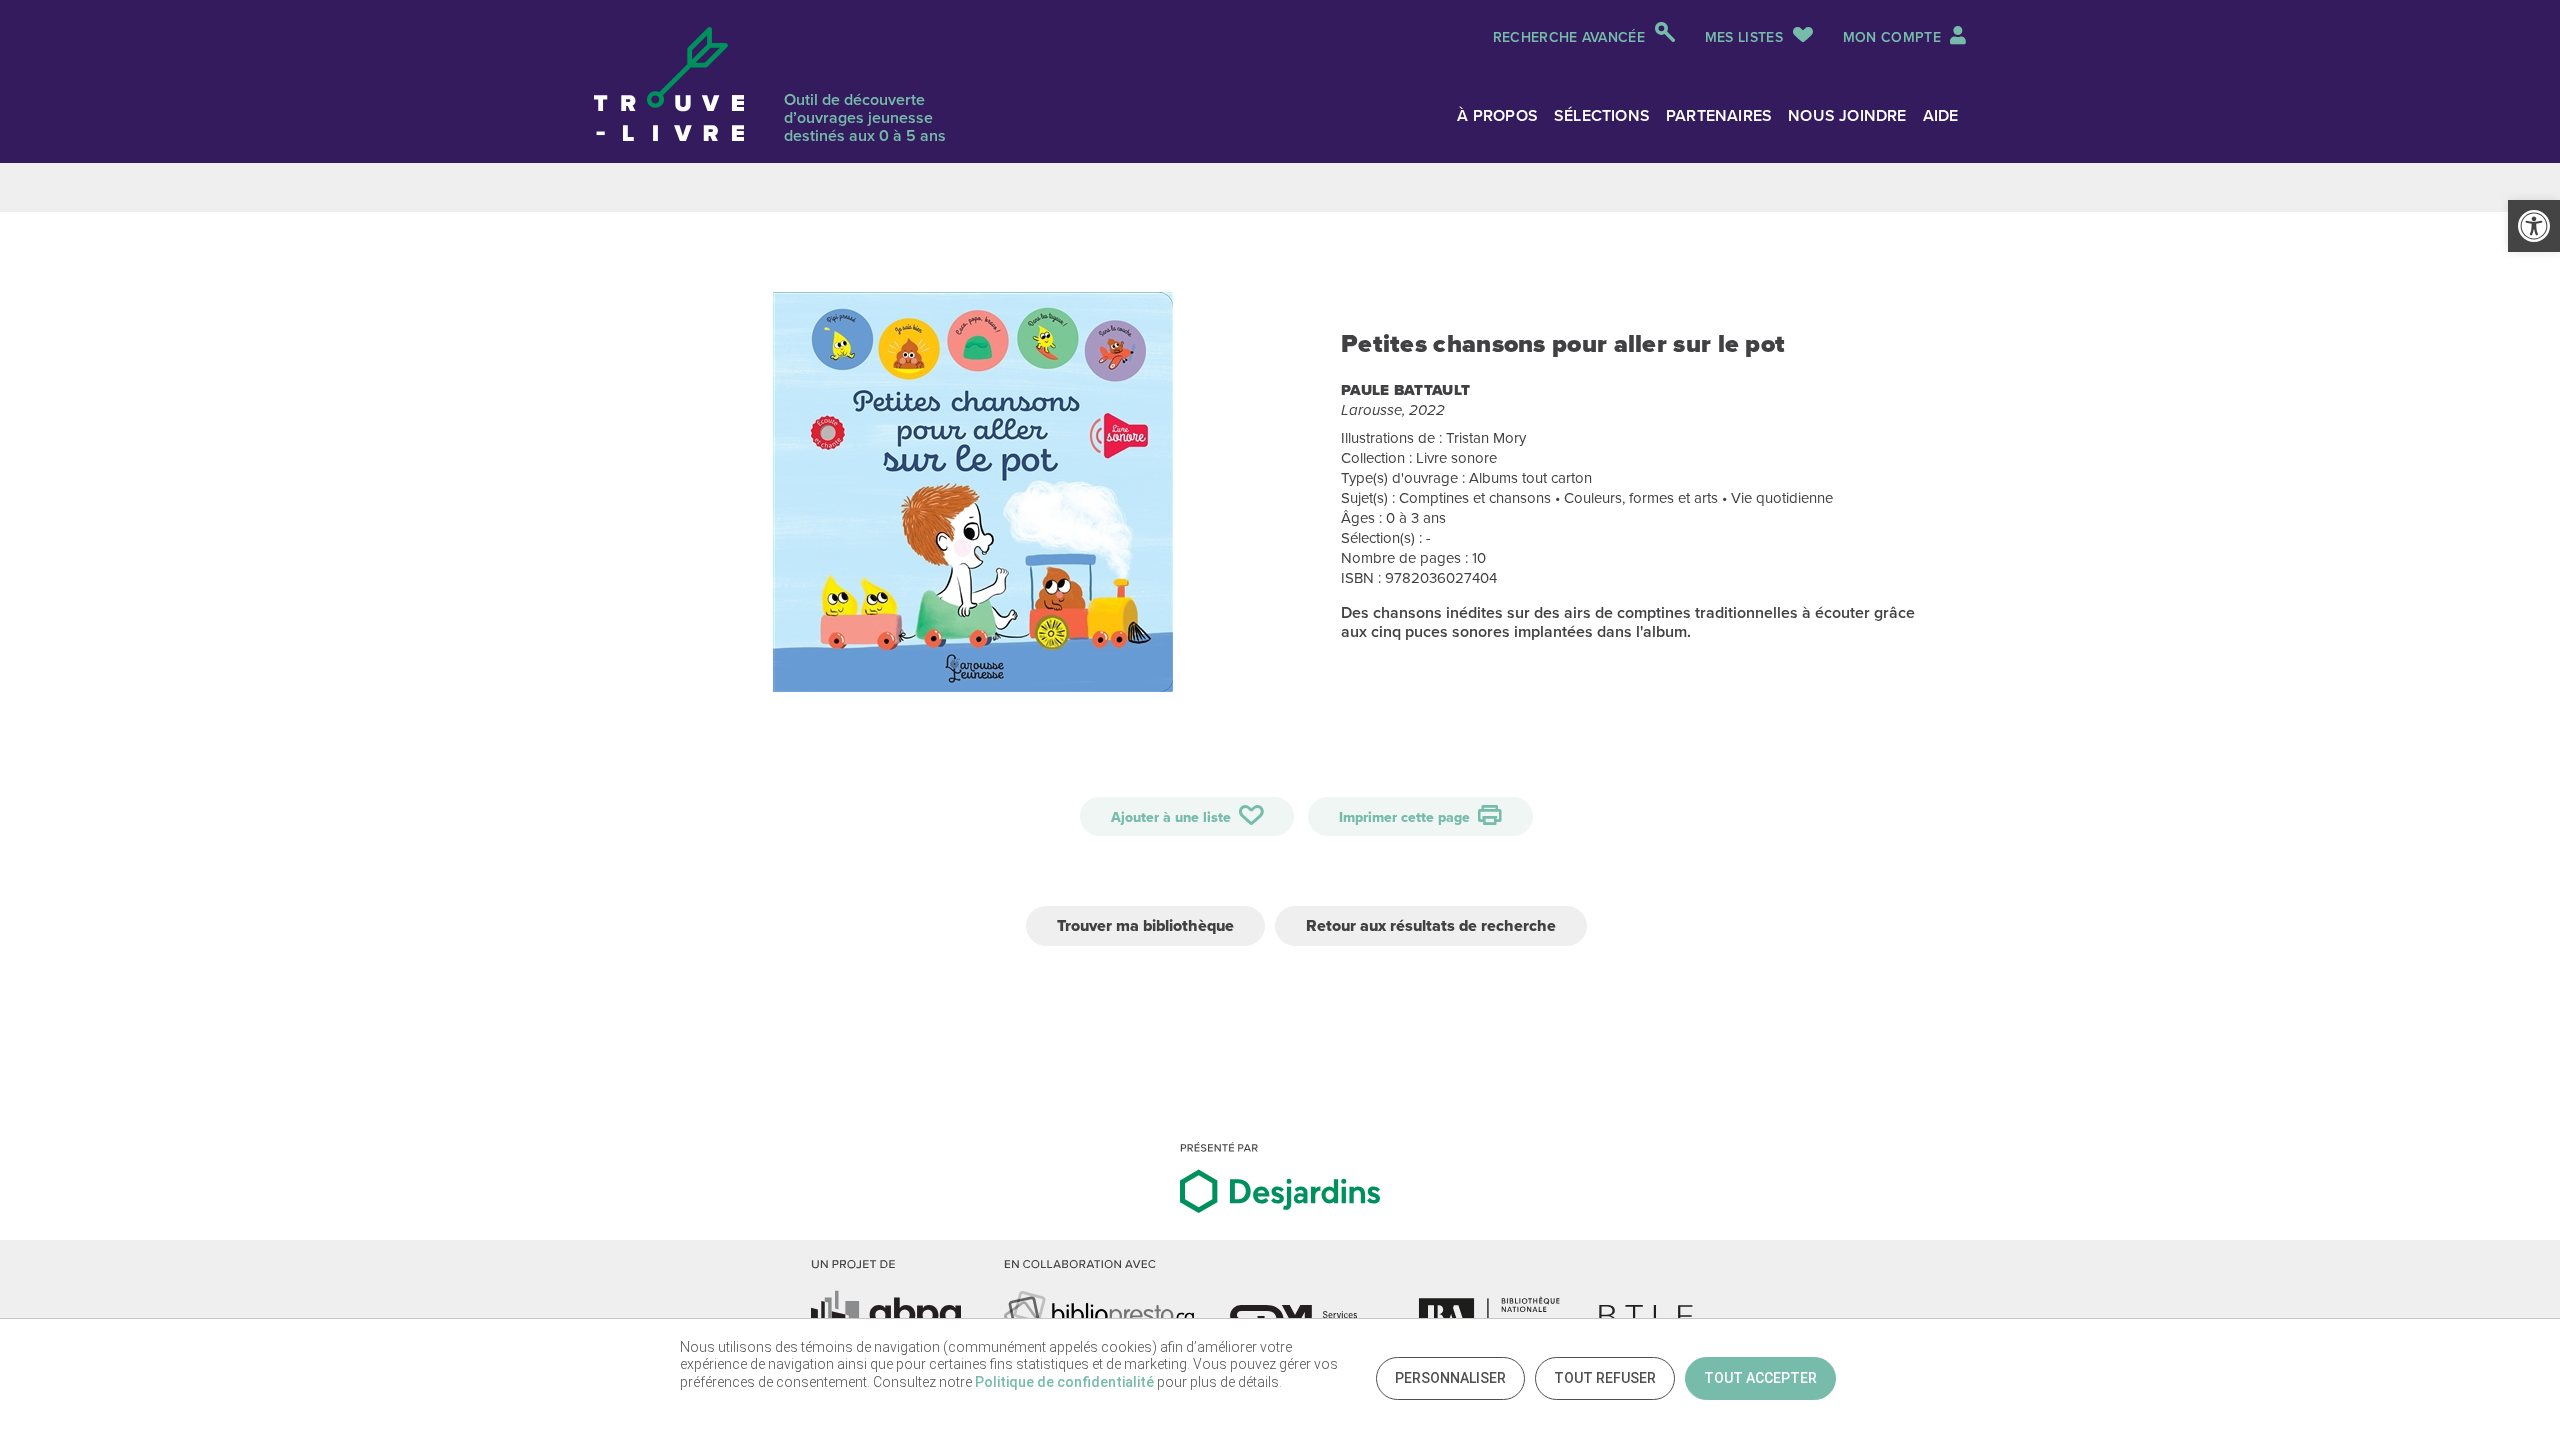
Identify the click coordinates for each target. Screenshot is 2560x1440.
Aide (1941, 115)
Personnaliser (1450, 1378)
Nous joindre (1847, 115)
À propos (1497, 115)
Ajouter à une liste (1173, 817)
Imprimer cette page (1406, 817)
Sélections (1602, 115)
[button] (2534, 226)
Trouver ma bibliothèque (1145, 925)
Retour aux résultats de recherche (1431, 925)
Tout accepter (1760, 1378)
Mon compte (1894, 37)
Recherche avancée (1569, 37)
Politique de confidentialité (1064, 1382)
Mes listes (1744, 37)
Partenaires (1719, 115)
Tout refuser (1605, 1378)
